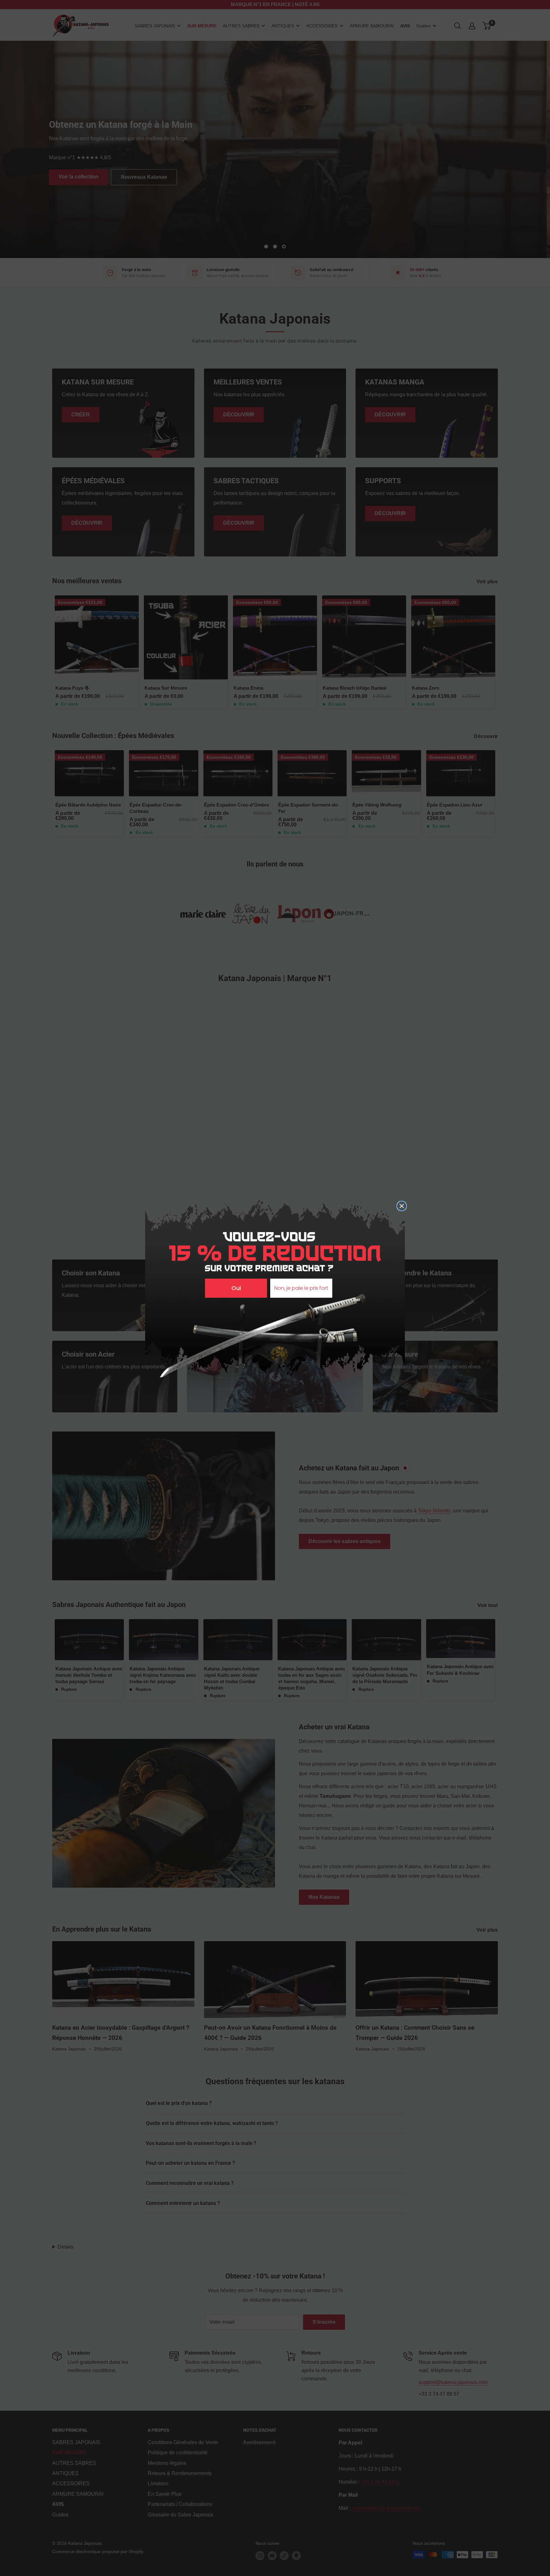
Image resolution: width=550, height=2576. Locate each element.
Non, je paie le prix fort (301, 1288)
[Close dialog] (402, 1206)
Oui (236, 1288)
